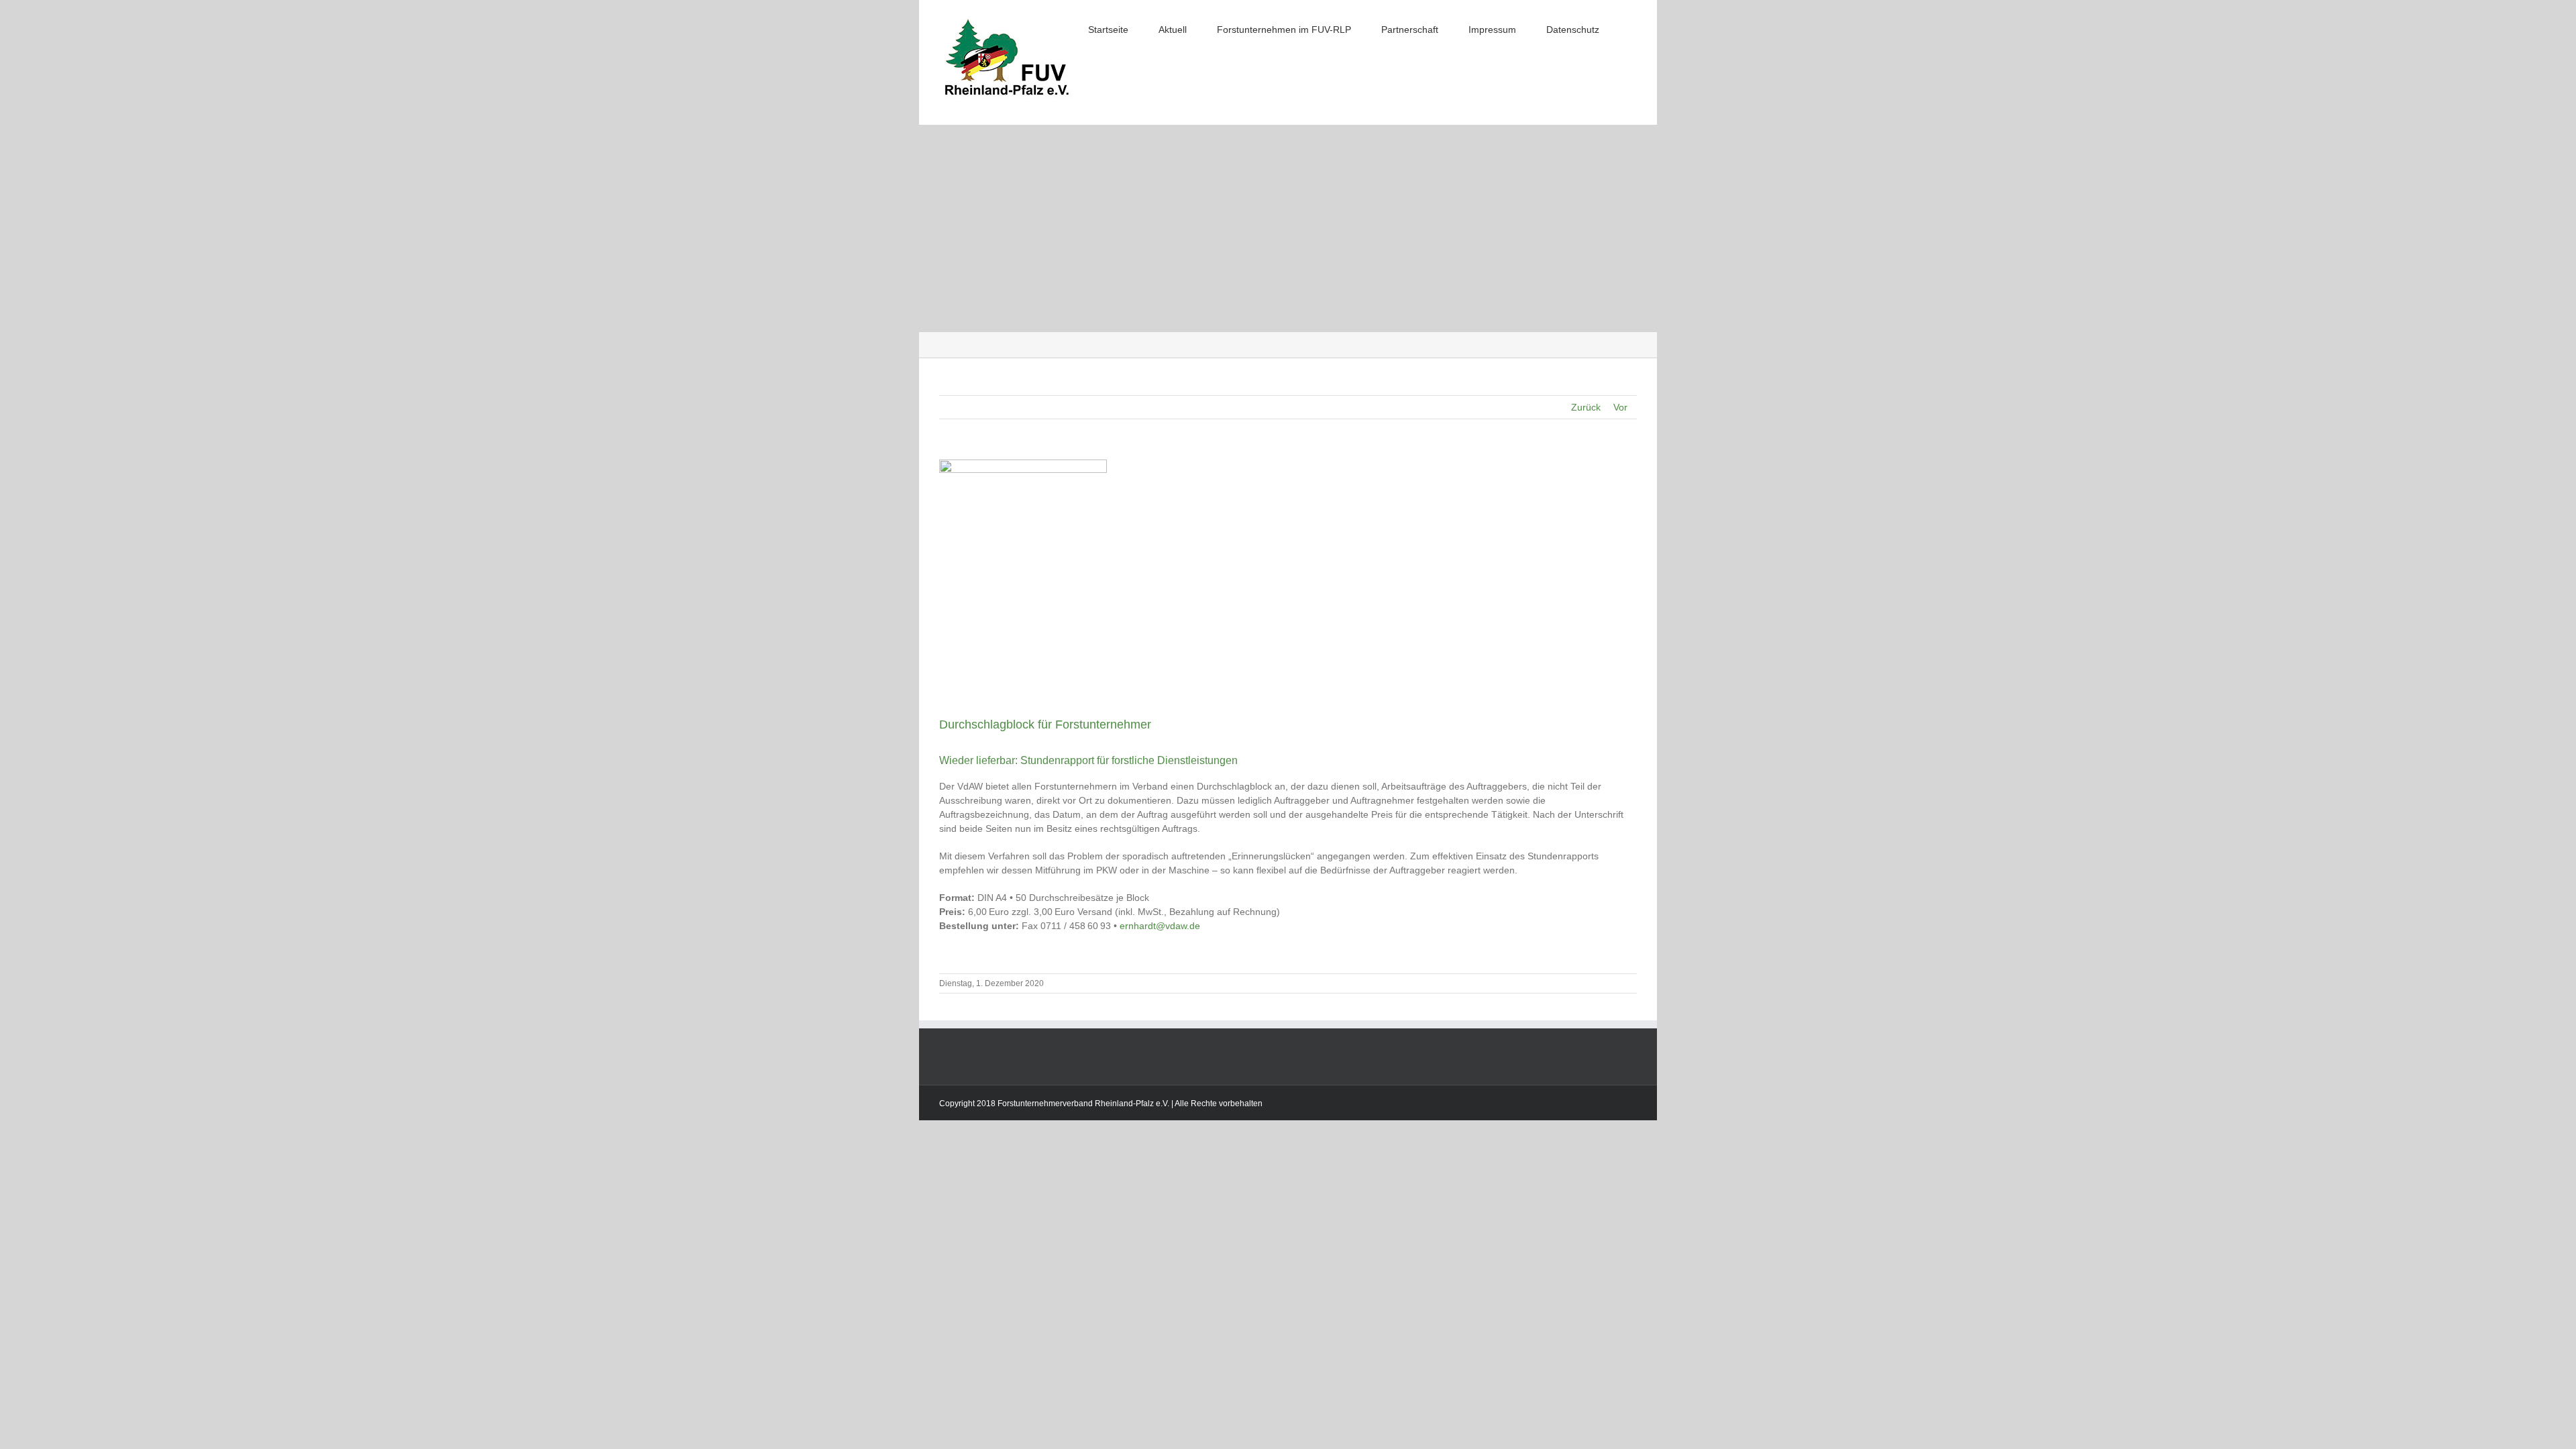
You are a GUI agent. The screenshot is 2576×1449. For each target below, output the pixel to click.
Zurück (1586, 407)
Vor (1620, 407)
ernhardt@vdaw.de (1160, 926)
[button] (1633, 28)
